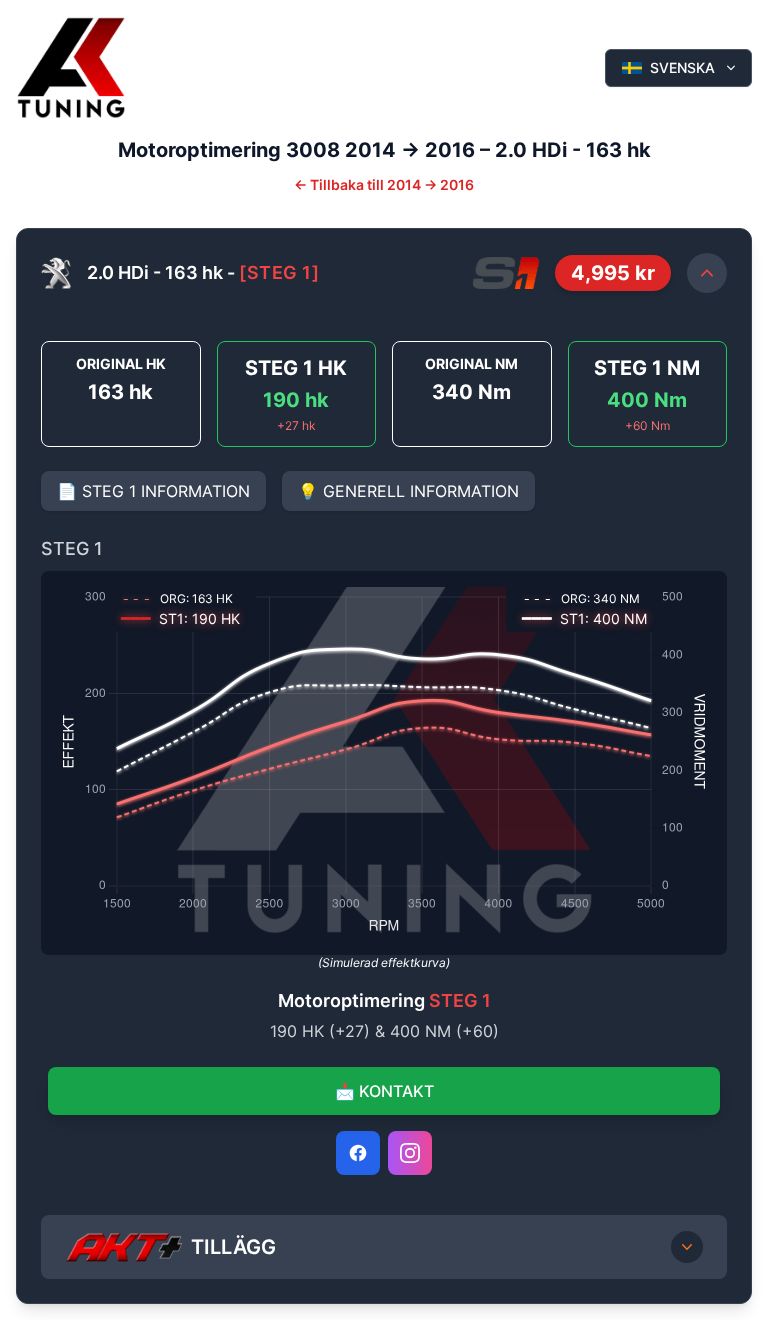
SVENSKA (682, 67)
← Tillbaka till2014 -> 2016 (384, 184)
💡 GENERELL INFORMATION (408, 491)
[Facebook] (358, 1153)
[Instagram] (410, 1153)
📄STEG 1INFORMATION (153, 491)
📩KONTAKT (384, 1091)
